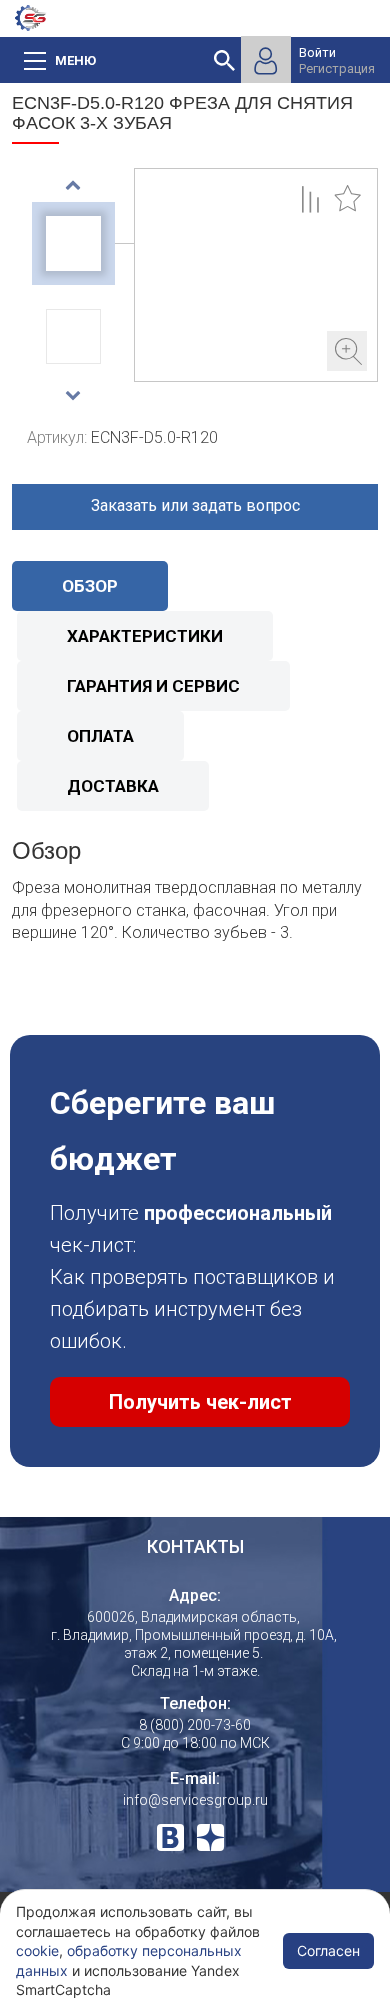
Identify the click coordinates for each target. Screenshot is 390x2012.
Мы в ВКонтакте (170, 1837)
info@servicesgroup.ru (195, 1800)
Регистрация (337, 68)
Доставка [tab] (113, 786)
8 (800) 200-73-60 (195, 1725)
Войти (317, 52)
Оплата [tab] (100, 736)
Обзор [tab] (90, 586)
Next (73, 395)
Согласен (328, 1950)
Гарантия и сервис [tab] (153, 686)
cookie (37, 1950)
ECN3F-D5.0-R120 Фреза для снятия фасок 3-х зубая (256, 275)
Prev (73, 185)
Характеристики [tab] (145, 636)
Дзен (210, 1837)
